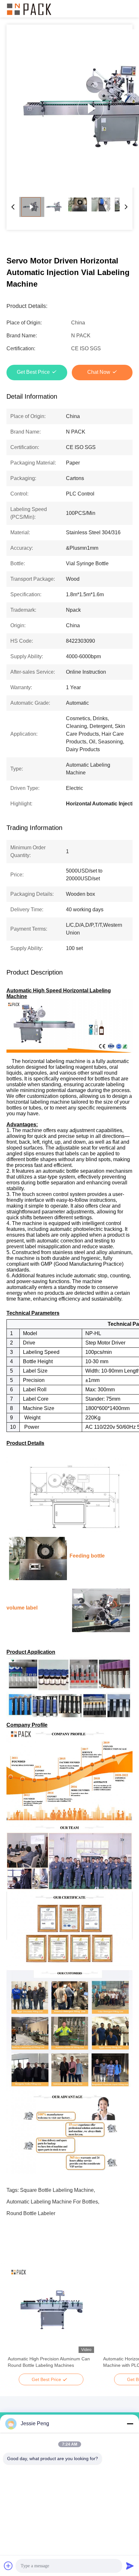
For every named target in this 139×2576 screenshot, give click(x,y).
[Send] (130, 2566)
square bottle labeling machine (57, 2190)
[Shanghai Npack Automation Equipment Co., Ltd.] (29, 9)
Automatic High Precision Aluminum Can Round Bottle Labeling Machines (49, 2362)
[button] (16, 2321)
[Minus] (130, 2424)
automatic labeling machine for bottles (52, 2202)
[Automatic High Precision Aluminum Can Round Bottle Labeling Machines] (51, 2310)
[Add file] (8, 2566)
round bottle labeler (31, 2213)
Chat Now (99, 372)
